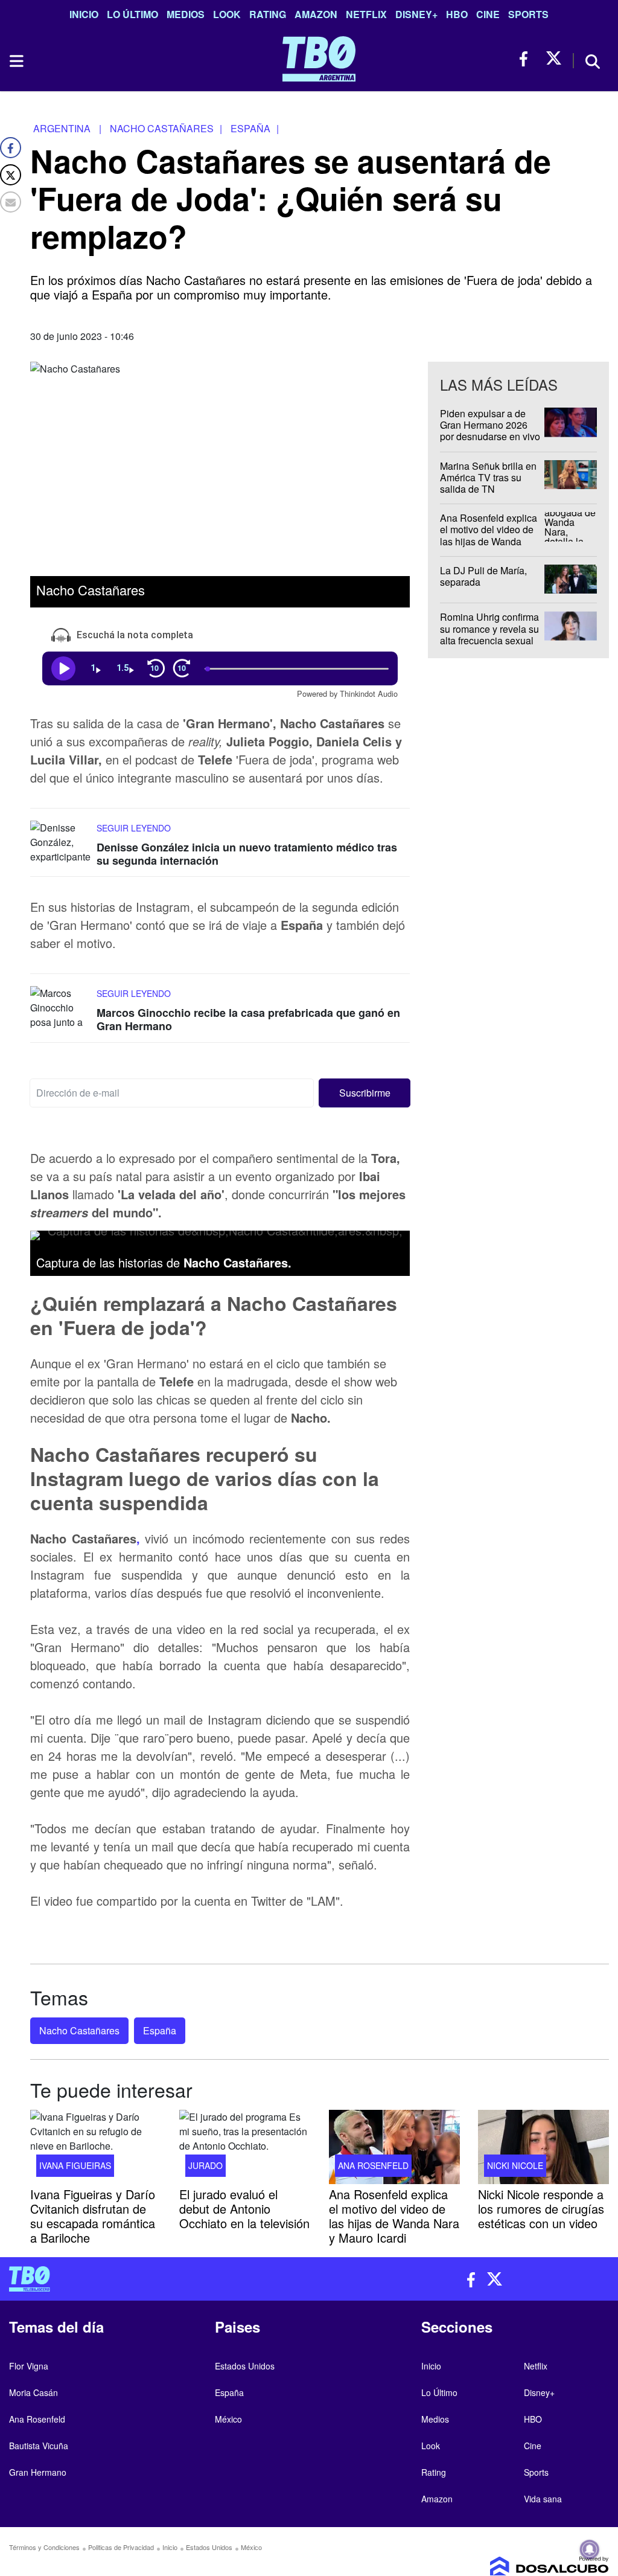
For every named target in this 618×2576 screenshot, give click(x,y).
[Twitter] (11, 175)
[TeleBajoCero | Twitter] (554, 59)
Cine (488, 14)
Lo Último (132, 14)
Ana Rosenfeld (373, 2165)
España (160, 2030)
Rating (268, 14)
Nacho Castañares (79, 2030)
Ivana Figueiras (75, 2165)
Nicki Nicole (515, 2165)
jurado (205, 2165)
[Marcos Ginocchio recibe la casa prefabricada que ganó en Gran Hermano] (60, 1009)
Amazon (316, 14)
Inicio (84, 14)
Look (227, 14)
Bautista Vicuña (39, 2446)
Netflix (366, 14)
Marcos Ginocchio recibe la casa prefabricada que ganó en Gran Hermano (248, 1020)
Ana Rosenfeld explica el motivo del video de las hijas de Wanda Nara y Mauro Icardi (489, 535)
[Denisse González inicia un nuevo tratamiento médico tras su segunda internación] (60, 843)
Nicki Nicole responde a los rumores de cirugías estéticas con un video (541, 2209)
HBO (457, 14)
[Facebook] (11, 148)
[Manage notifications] (590, 2549)
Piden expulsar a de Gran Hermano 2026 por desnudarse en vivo (490, 425)
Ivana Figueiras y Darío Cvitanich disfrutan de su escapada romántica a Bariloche (93, 2216)
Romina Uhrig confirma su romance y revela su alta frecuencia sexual (489, 629)
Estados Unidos (245, 2366)
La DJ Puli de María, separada (483, 576)
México (228, 2419)
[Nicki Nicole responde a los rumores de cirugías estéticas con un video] (543, 2147)
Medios (186, 14)
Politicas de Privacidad (121, 2547)
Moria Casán (33, 2392)
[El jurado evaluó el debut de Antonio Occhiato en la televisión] (245, 2147)
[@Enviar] (11, 202)
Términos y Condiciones (44, 2547)
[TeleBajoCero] (154, 2279)
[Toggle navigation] (16, 61)
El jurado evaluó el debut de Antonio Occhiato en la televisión (244, 2209)
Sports (528, 14)
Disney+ (416, 14)
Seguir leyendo (134, 828)
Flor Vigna (29, 2366)
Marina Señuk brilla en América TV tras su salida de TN (488, 477)
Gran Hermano (38, 2472)
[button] (365, 1093)
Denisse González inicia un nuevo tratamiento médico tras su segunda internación (247, 854)
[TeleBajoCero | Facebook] (527, 59)
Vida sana (543, 2499)
